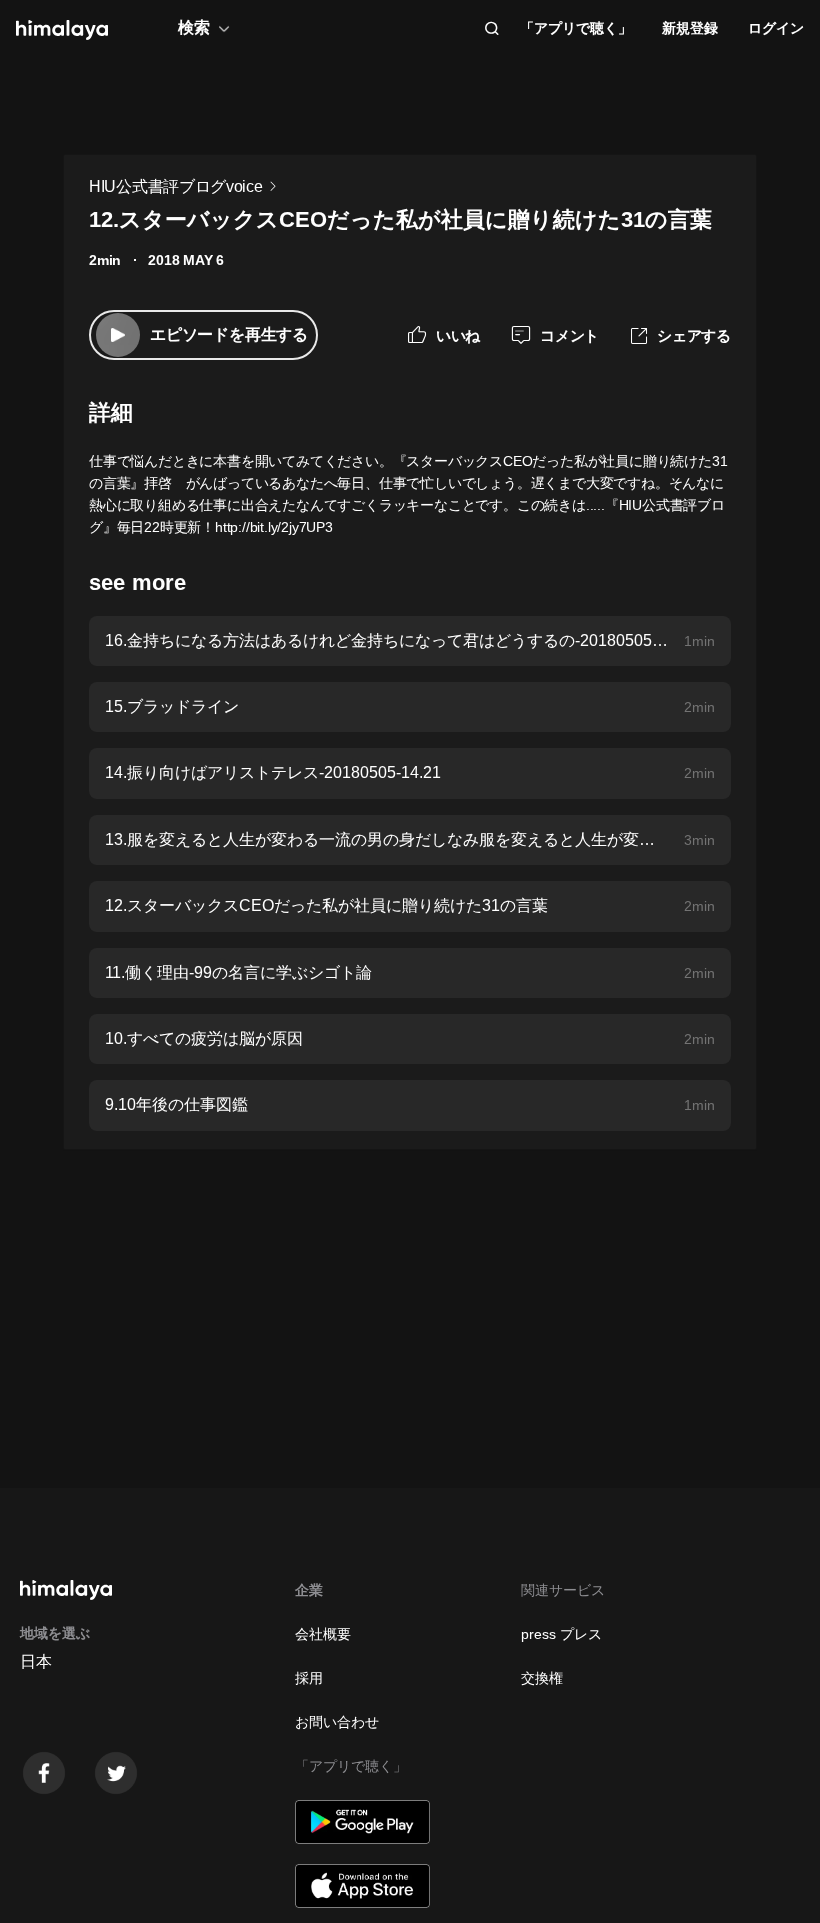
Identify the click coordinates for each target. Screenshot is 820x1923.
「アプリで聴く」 (576, 28)
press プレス (561, 1634)
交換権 (542, 1678)
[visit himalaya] (62, 30)
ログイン (776, 28)
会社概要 (323, 1634)
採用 (309, 1678)
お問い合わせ (337, 1722)
